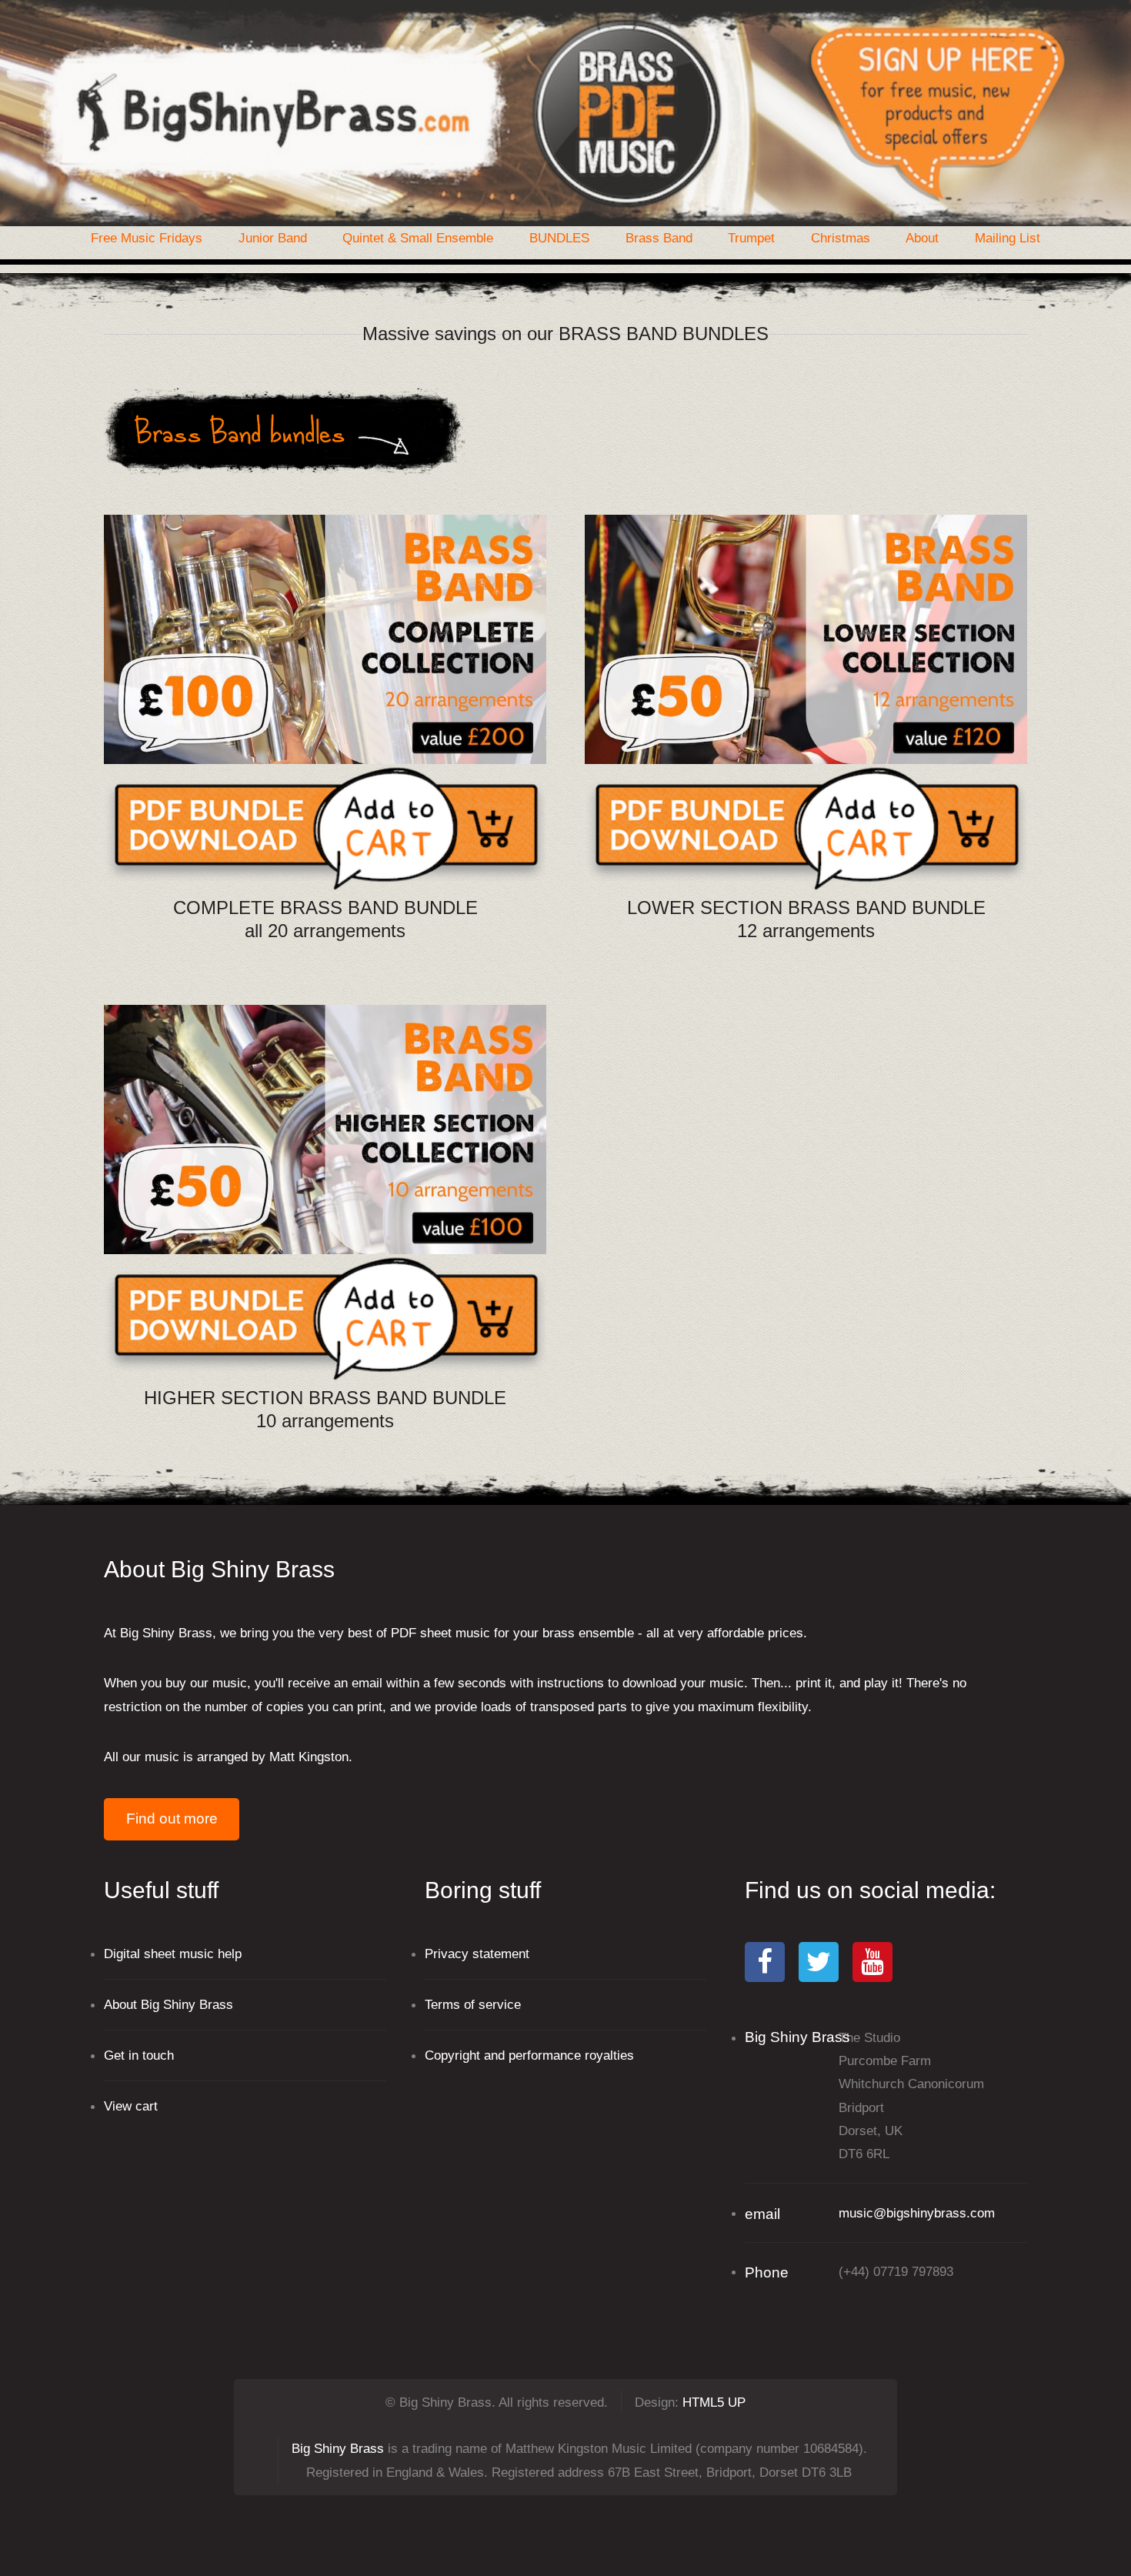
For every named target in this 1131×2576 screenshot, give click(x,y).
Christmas (841, 238)
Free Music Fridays (147, 238)
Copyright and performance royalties (529, 2055)
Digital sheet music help (173, 1954)
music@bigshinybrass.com (917, 2213)
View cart (131, 2106)
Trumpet (751, 238)
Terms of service (473, 2004)
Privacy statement (477, 1954)
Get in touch (139, 2055)
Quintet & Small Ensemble (418, 238)
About (922, 238)
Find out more (172, 1819)
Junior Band (273, 238)
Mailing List (1008, 238)
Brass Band (659, 238)
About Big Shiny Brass (168, 2004)
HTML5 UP (714, 2402)
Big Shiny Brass (338, 2448)
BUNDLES (559, 238)
